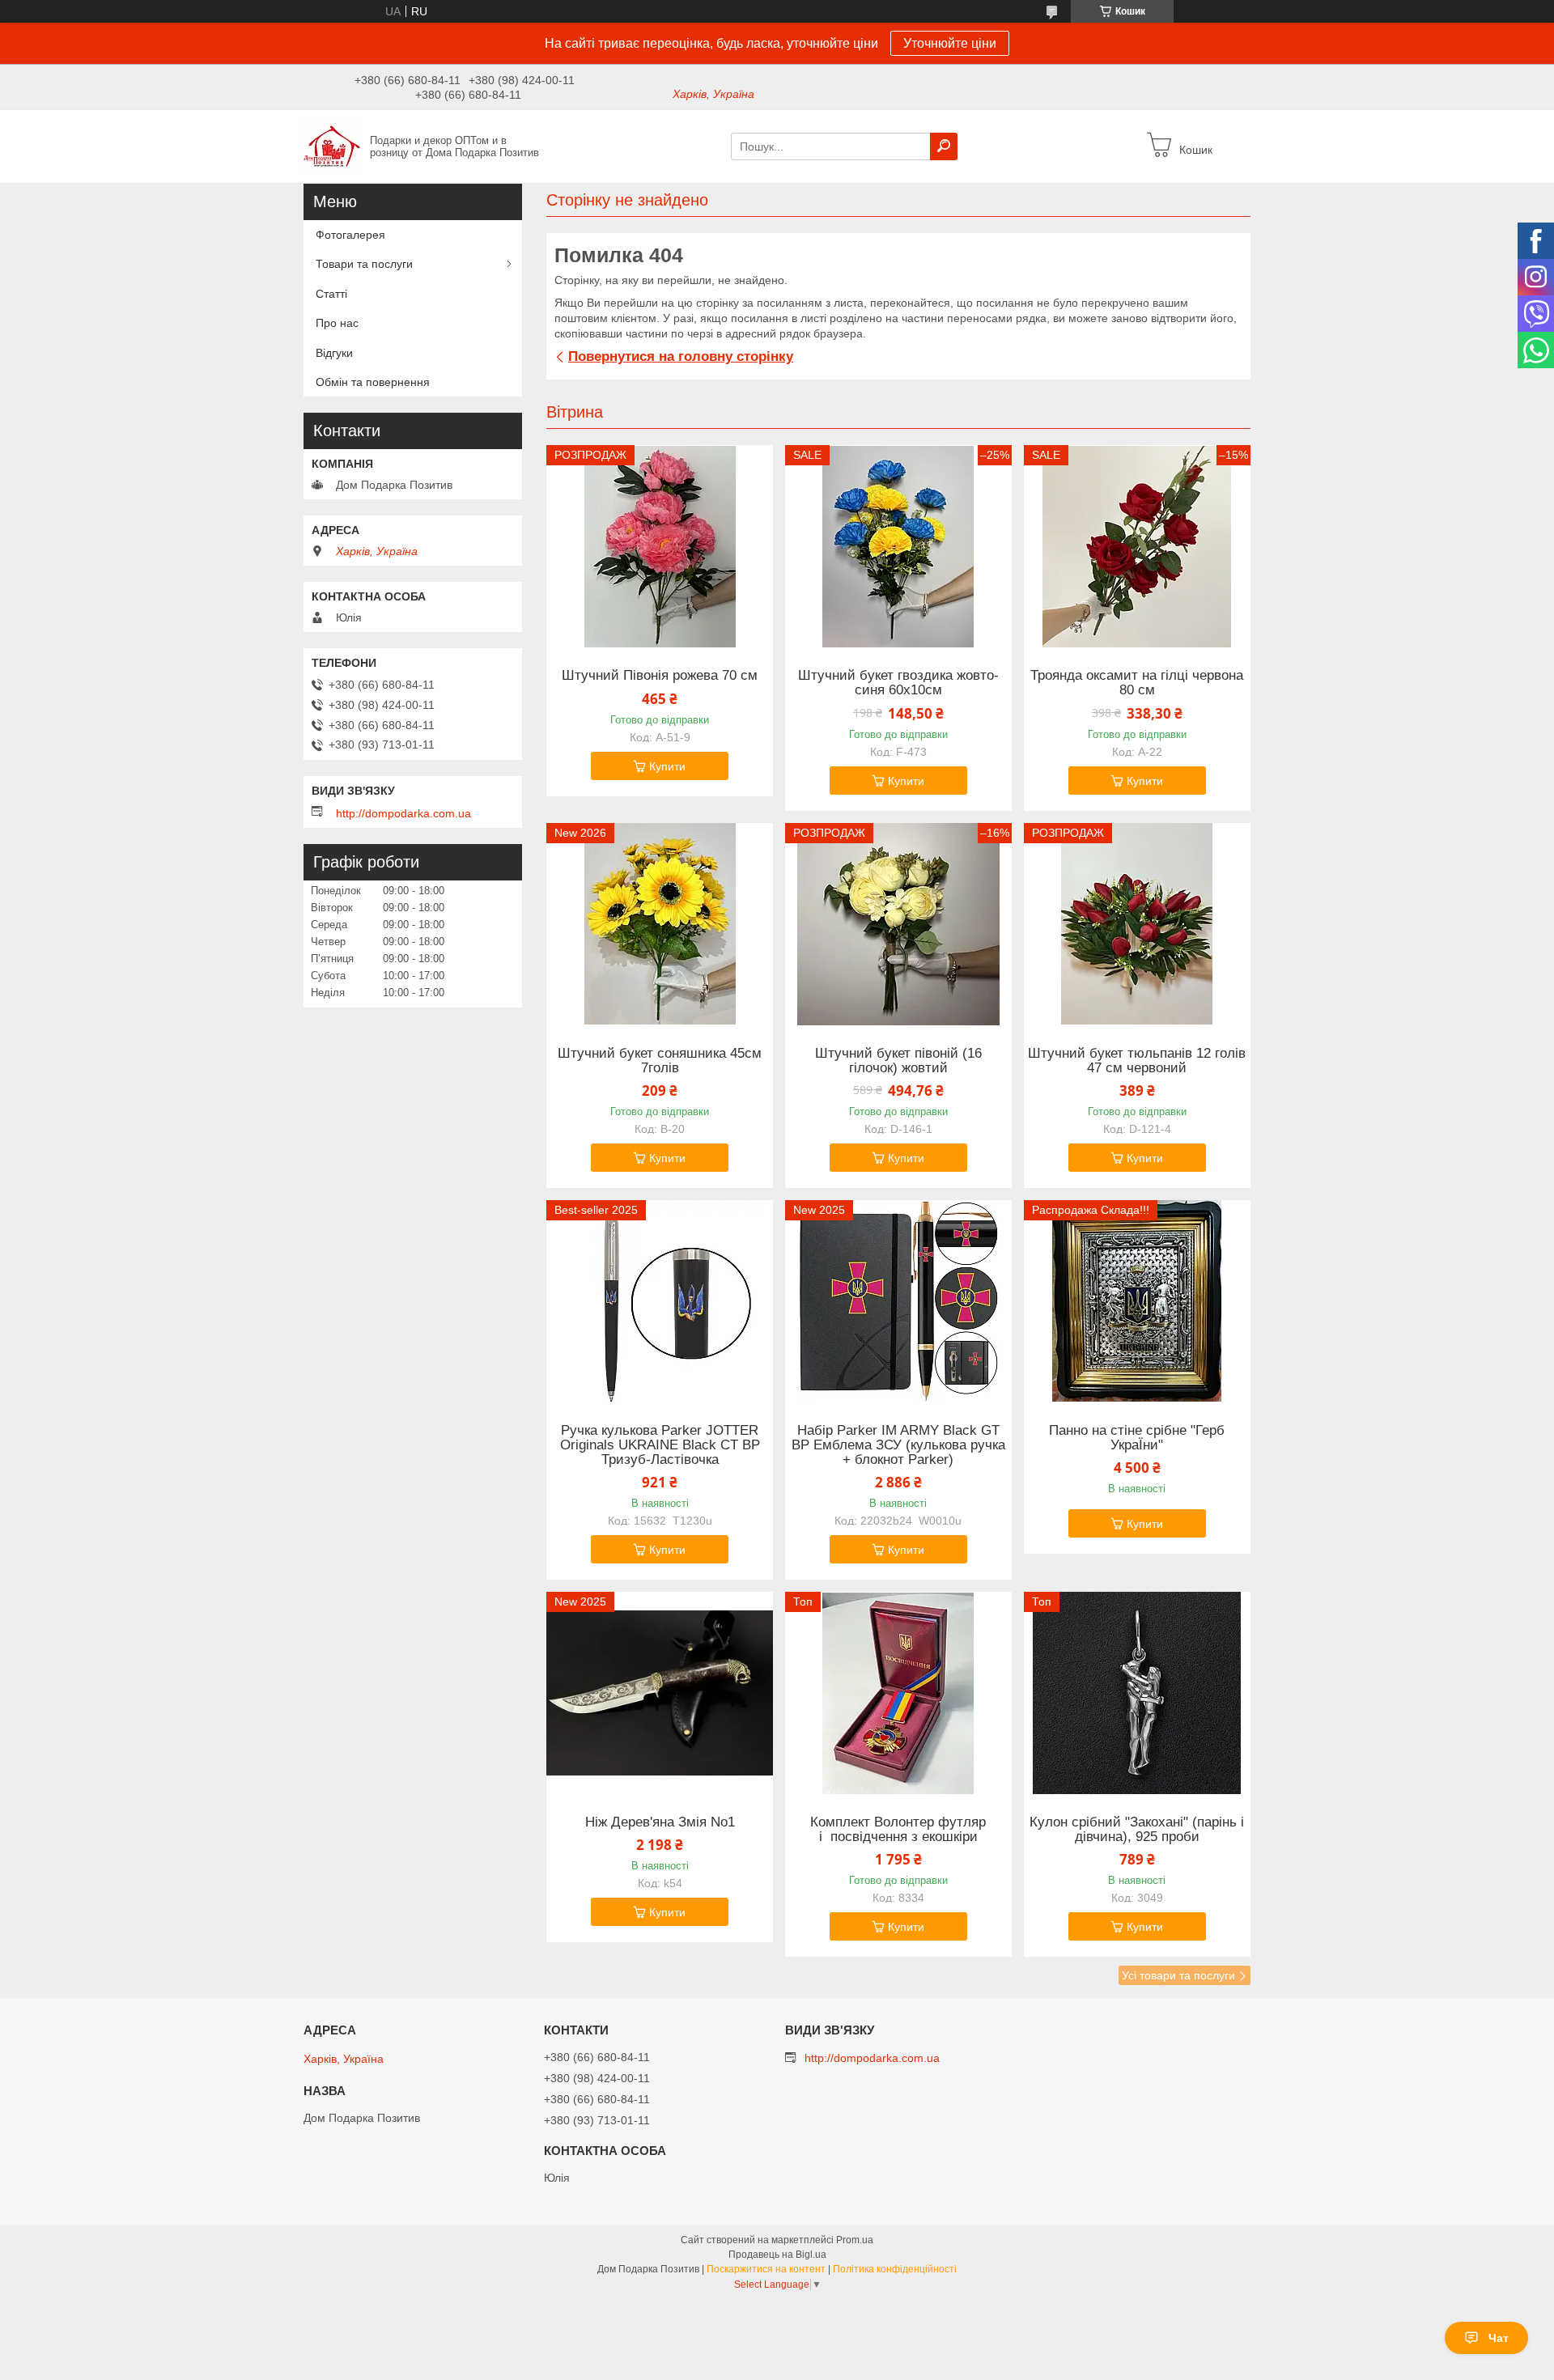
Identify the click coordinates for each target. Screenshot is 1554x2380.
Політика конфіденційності (895, 2269)
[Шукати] (944, 146)
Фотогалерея (350, 235)
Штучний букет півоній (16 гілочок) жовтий (898, 1061)
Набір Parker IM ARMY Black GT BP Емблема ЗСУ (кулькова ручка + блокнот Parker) (898, 1445)
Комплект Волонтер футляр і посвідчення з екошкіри (898, 1830)
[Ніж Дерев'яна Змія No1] (660, 1693)
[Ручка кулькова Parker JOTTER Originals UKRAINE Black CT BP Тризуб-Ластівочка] (660, 1301)
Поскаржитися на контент (766, 2269)
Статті (331, 294)
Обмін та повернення (373, 382)
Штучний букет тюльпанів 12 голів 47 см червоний (1137, 1061)
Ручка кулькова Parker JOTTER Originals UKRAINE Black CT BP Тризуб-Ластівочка (660, 1445)
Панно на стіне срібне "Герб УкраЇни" (1137, 1438)
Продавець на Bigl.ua (777, 2255)
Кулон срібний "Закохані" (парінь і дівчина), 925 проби (1137, 1830)
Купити (667, 766)
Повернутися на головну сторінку (681, 356)
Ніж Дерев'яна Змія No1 (660, 1822)
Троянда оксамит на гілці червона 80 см (1137, 683)
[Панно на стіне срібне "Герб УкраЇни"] (1137, 1301)
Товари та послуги (364, 264)
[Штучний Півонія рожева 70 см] (660, 546)
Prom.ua (855, 2240)
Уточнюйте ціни (950, 43)
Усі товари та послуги (1178, 1975)
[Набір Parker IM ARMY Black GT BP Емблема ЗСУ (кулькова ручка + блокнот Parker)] (898, 1301)
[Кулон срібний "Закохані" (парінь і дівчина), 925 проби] (1137, 1693)
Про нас (337, 323)
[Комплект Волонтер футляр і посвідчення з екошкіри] (898, 1693)
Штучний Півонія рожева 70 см (660, 676)
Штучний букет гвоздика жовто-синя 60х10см (898, 683)
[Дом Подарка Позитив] (332, 146)
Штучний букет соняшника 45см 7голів (660, 1061)
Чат (1499, 2338)
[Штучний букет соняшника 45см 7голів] (660, 924)
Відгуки (334, 353)
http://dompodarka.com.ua (403, 813)
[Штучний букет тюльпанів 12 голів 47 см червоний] (1137, 924)
